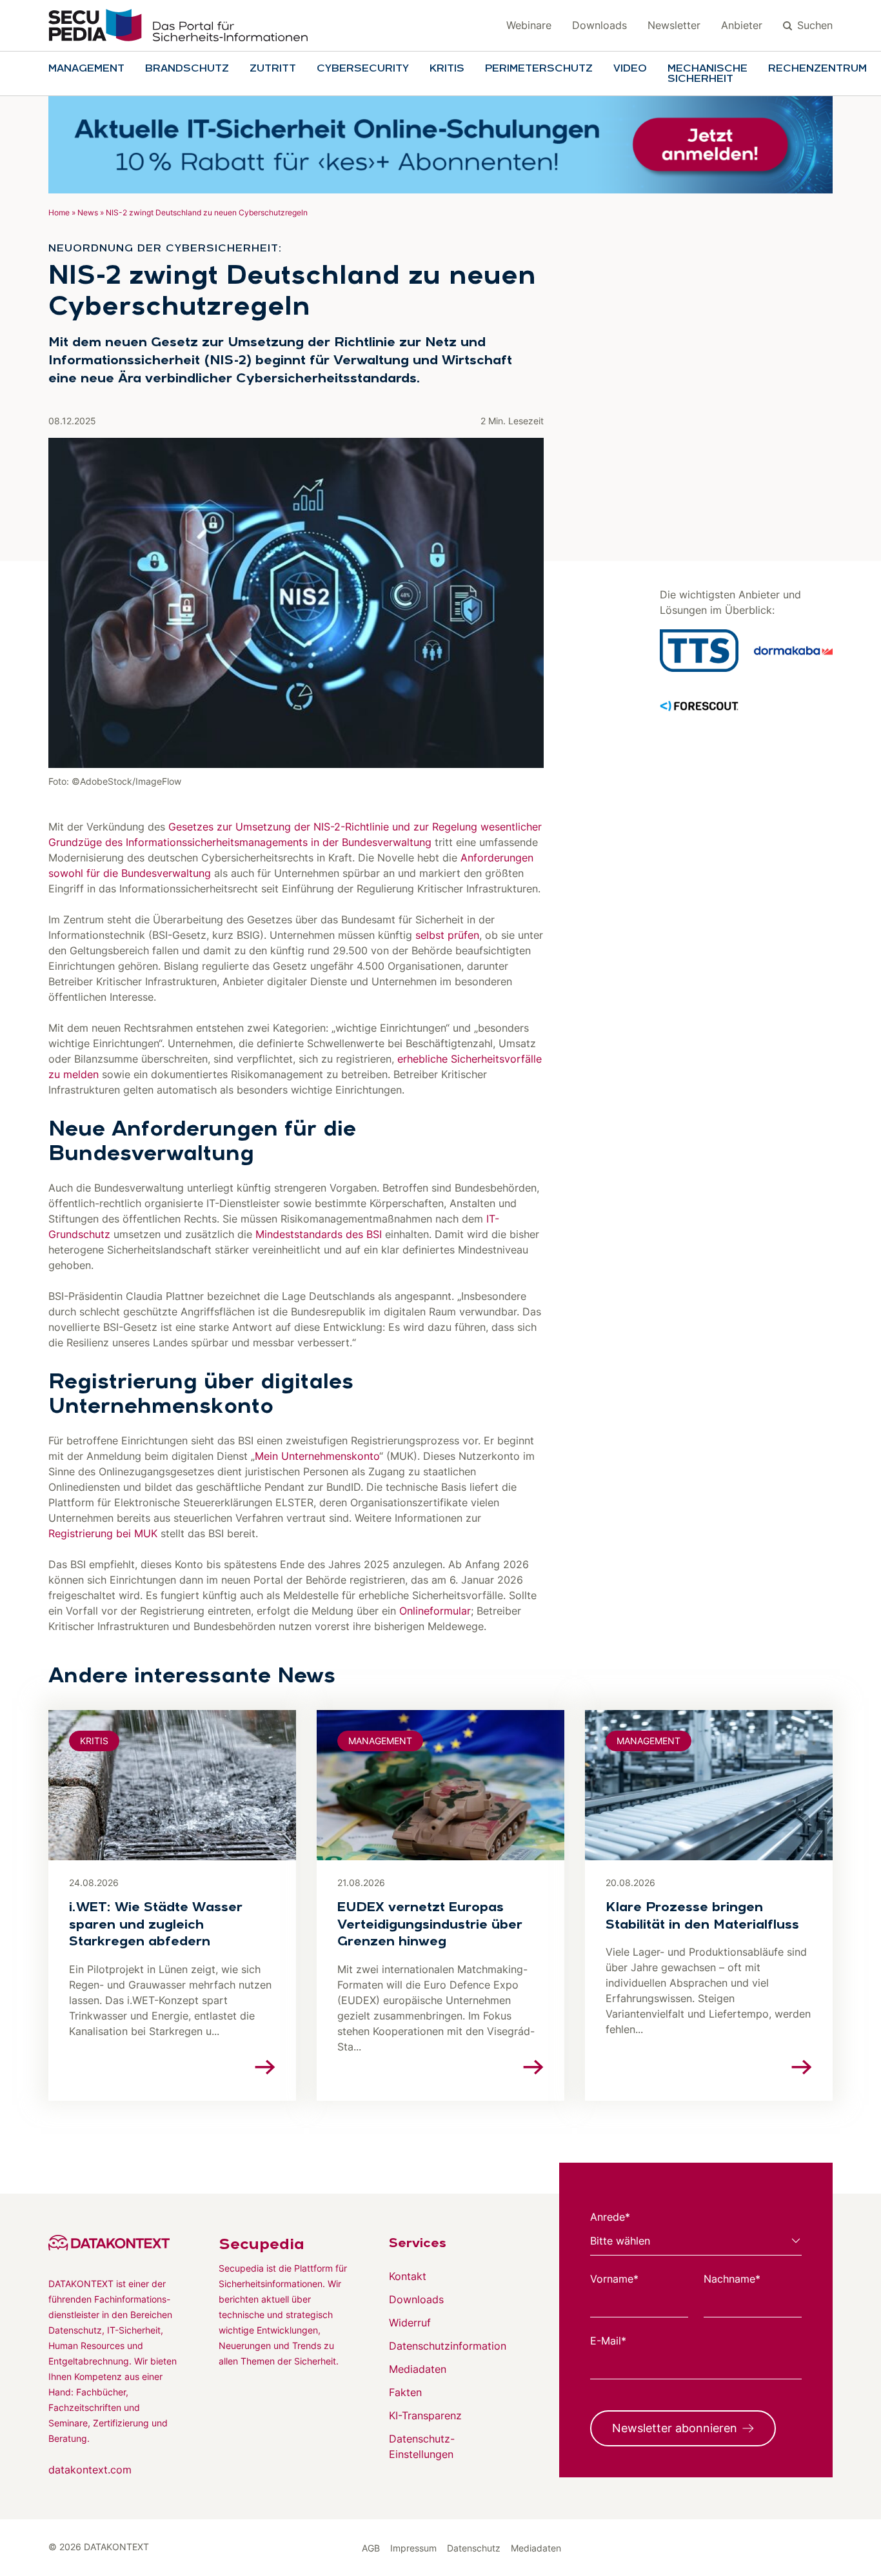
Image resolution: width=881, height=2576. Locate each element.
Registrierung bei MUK (103, 1533)
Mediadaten (418, 2369)
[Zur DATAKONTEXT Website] (113, 2243)
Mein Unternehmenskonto (317, 1456)
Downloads (599, 25)
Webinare (529, 25)
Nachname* (732, 2279)
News (88, 212)
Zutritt (273, 69)
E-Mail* (608, 2341)
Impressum (413, 2548)
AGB (371, 2548)
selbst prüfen (447, 935)
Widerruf (410, 2323)
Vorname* (614, 2279)
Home (59, 212)
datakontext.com (90, 2470)
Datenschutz (474, 2548)
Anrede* (610, 2217)
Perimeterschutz (539, 69)
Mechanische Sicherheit (708, 74)
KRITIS (447, 69)
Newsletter (674, 25)
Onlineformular (435, 1611)
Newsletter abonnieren (675, 2428)
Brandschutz (187, 69)
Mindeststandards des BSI (319, 1234)
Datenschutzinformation (448, 2346)
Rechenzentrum (817, 69)
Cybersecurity (363, 69)
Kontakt (408, 2276)
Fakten (405, 2392)
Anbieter (742, 25)
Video (630, 69)
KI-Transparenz (425, 2415)
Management (86, 69)
